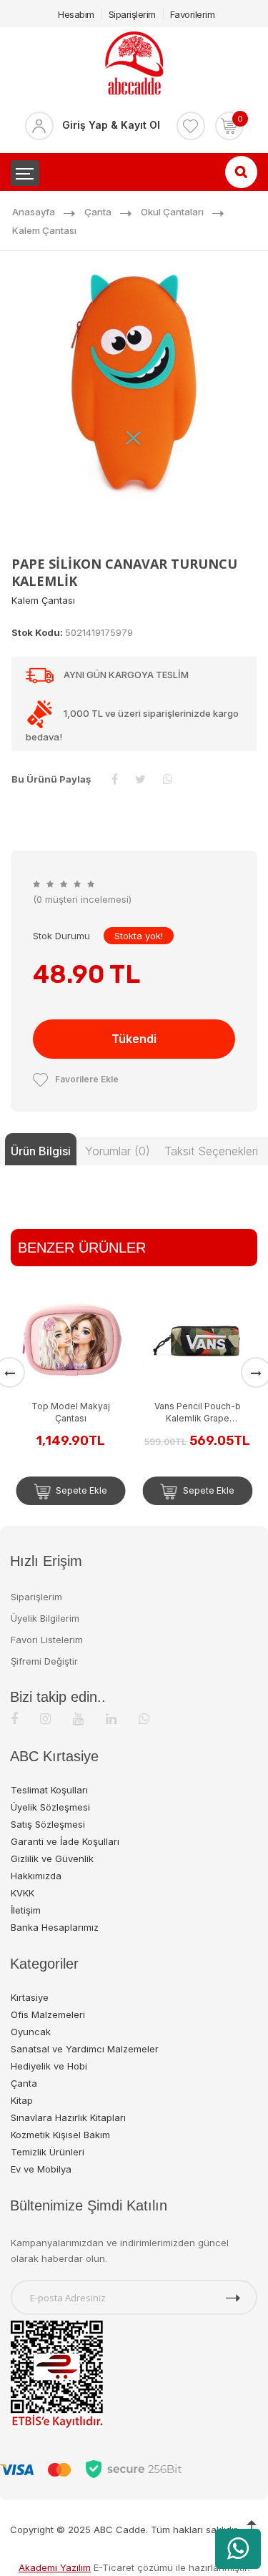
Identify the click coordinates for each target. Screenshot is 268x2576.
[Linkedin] (111, 1719)
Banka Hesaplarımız (55, 1927)
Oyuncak (31, 2032)
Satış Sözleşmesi (48, 1824)
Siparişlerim (132, 14)
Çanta (98, 212)
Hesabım (76, 14)
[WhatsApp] (144, 1719)
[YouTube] (78, 1719)
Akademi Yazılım (55, 2567)
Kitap (22, 2100)
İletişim (26, 1910)
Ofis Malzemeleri (48, 2014)
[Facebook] (14, 1719)
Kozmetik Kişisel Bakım (60, 2135)
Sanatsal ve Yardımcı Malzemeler (85, 2049)
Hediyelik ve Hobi (49, 2066)
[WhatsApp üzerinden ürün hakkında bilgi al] (238, 2549)
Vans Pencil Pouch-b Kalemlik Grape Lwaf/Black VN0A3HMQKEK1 (100, 1412)
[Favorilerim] (191, 126)
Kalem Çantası (44, 230)
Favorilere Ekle (87, 1079)
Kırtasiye (30, 1997)
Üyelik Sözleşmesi (50, 1807)
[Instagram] (45, 1719)
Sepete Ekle (110, 1490)
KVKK (23, 1893)
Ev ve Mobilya (41, 2169)
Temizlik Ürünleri (48, 2152)
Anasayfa (34, 212)
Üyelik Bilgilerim (45, 1618)
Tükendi (134, 1039)
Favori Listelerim (47, 1640)
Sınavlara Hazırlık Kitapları (68, 2117)
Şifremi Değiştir (44, 1661)
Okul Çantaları (172, 212)
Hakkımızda (36, 1876)
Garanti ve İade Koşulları (65, 1841)
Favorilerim (193, 14)
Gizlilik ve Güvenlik (52, 1858)
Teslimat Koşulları (49, 1790)
